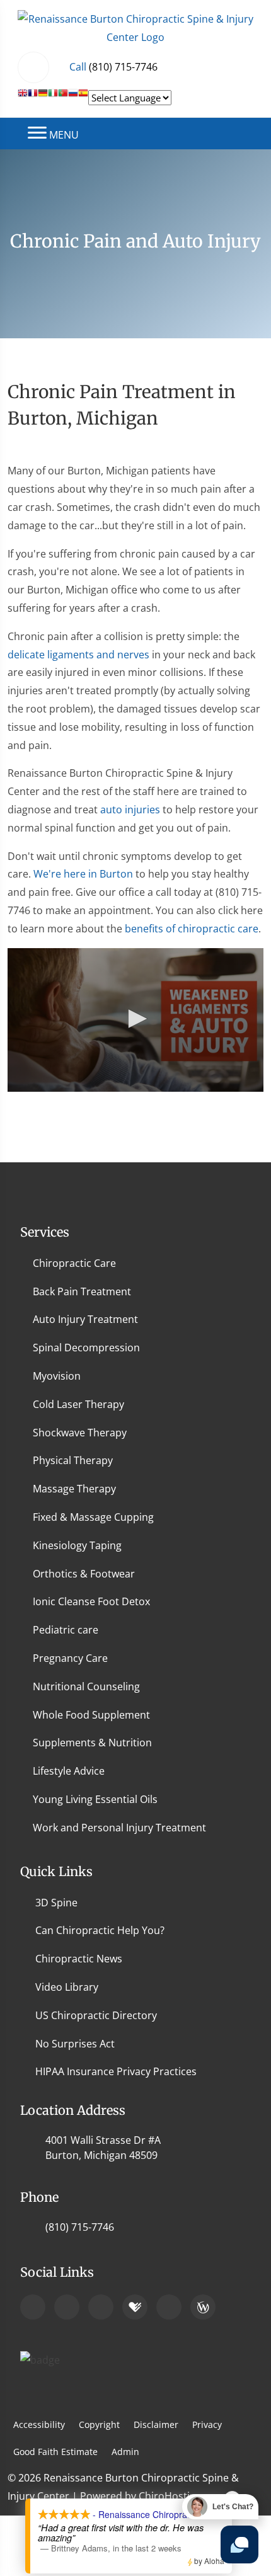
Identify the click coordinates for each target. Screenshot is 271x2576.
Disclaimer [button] (156, 2424)
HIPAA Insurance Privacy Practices (116, 2071)
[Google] (33, 2307)
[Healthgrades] (135, 2307)
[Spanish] (83, 98)
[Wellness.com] (203, 2307)
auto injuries (130, 810)
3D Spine (56, 1903)
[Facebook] (67, 2307)
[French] (33, 98)
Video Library (67, 1987)
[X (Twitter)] (169, 2307)
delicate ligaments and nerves (78, 655)
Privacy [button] (207, 2424)
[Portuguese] (63, 98)
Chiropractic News (79, 1959)
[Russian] (73, 98)
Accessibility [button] (39, 2424)
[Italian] (53, 98)
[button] (135, 1019)
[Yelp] (101, 2307)
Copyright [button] (99, 2424)
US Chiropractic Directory (96, 2015)
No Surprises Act (75, 2044)
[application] (135, 1020)
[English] (23, 98)
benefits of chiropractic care (192, 929)
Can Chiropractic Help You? (100, 1930)
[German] (43, 98)
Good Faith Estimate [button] (55, 2452)
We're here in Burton (83, 874)
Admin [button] (125, 2452)
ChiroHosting (170, 2496)
